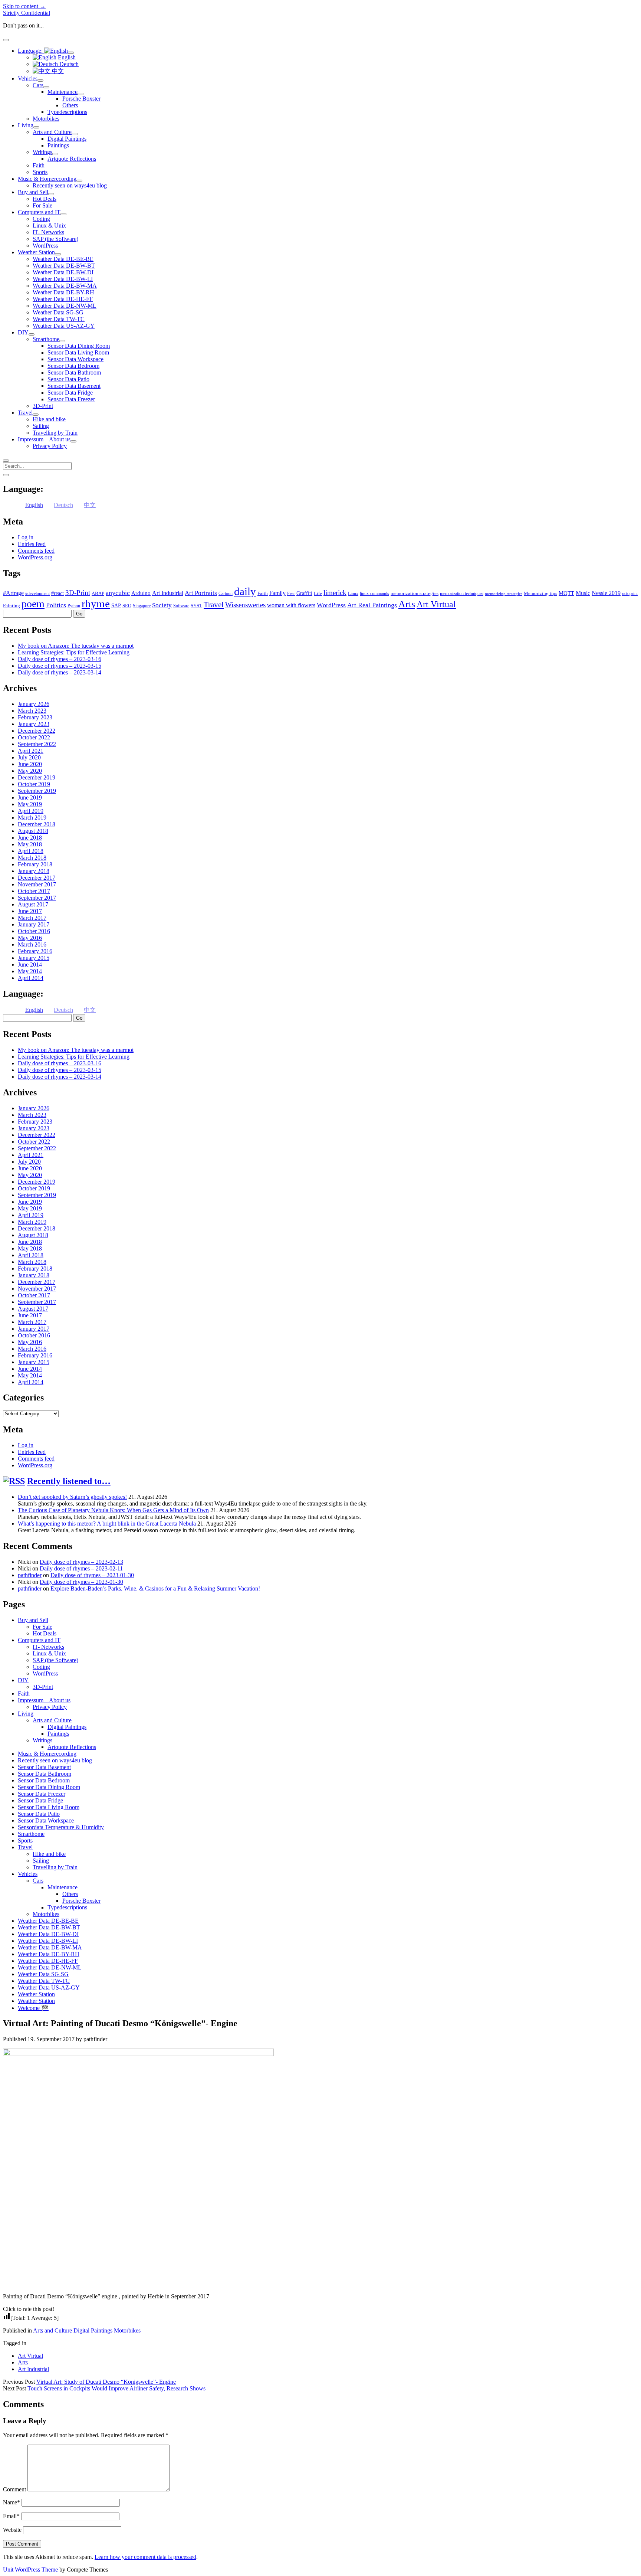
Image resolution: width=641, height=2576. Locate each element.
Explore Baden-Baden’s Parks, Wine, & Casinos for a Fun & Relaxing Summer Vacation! (155, 1588)
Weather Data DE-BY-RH (63, 292)
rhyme (96, 604)
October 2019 (34, 784)
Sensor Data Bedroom (73, 366)
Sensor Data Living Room (78, 352)
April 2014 (31, 978)
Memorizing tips (540, 593)
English (66, 57)
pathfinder (30, 1575)
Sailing (41, 426)
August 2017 (33, 904)
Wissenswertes (245, 605)
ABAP (98, 593)
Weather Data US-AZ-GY (64, 326)
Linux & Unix (49, 225)
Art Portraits (201, 593)
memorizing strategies (504, 594)
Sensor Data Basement (74, 386)
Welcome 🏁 (33, 2008)
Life (318, 593)
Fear (291, 594)
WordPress (45, 246)
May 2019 (30, 804)
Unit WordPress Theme (30, 2570)
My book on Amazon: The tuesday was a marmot (76, 646)
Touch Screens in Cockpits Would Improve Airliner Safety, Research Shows (116, 2388)
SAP (116, 606)
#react (57, 593)
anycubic (118, 593)
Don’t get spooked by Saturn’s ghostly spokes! (72, 1497)
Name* (11, 2502)
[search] (6, 461)
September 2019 (37, 791)
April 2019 (31, 811)
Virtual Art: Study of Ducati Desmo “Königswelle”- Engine (106, 2382)
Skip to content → (24, 6)
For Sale (42, 205)
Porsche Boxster (81, 99)
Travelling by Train (55, 433)
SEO (127, 606)
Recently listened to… (69, 1481)
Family (277, 593)
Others (70, 105)
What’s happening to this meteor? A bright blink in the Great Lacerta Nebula (107, 1524)
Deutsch (68, 64)
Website (12, 2530)
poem (33, 604)
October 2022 (34, 737)
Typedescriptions (67, 112)
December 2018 (37, 824)
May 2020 (30, 771)
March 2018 (32, 858)
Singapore (142, 606)
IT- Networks (48, 232)
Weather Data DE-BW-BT (64, 266)
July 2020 (29, 757)
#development (37, 594)
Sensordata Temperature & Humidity (61, 1827)
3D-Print (43, 406)
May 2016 (30, 938)
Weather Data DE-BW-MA (65, 286)
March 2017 (32, 918)
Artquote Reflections (72, 159)
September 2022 (37, 744)
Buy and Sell (33, 192)
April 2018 (31, 851)
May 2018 (30, 844)
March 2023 (32, 711)
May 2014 (30, 971)
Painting (11, 606)
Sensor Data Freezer (71, 399)
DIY (23, 332)
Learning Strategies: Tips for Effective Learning (74, 652)
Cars (38, 85)
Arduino (141, 593)
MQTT (566, 593)
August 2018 (33, 831)
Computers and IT (39, 212)
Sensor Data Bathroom (74, 372)
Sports (40, 172)
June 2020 (30, 764)
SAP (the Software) (55, 239)
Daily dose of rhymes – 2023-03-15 (60, 666)
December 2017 (37, 878)
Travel (25, 413)
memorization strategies (415, 593)
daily (245, 591)
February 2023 (35, 717)
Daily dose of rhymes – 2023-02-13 (81, 1562)
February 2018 (35, 864)
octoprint (630, 594)
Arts (407, 604)
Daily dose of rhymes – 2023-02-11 (81, 1568)
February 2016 (35, 951)
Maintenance (63, 92)
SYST (196, 606)
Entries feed (32, 544)
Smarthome (46, 339)
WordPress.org (35, 557)
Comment (14, 2489)
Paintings (58, 145)
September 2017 (37, 898)
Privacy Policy (50, 446)
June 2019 (30, 797)
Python (74, 606)
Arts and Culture (52, 132)
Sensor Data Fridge (70, 393)
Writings (42, 152)
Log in (26, 537)
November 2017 (37, 884)
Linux (353, 594)
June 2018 (30, 838)
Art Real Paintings (372, 605)
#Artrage (13, 593)
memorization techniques (462, 594)
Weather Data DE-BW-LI (63, 279)
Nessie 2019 (606, 593)
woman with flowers (291, 605)
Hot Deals (45, 199)
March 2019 (32, 818)
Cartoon (226, 594)
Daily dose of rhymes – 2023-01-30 (92, 1575)
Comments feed (36, 551)
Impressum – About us (44, 439)
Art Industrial (168, 593)
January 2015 (34, 958)
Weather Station (36, 252)
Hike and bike (49, 419)
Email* (11, 2516)
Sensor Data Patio (68, 379)
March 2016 (32, 944)
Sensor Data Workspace (75, 359)
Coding (41, 219)
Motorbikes (46, 119)
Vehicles (28, 79)
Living (26, 125)
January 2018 (34, 871)
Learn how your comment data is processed (145, 2557)
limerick (335, 593)
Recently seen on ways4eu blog (70, 185)
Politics (56, 605)
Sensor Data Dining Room (79, 346)
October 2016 (34, 931)
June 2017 (30, 911)
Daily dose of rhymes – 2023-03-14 (60, 672)
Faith (39, 165)
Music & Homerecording (47, 179)
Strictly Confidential (27, 13)
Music (583, 593)
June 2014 (30, 965)
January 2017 (34, 924)
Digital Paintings (67, 139)
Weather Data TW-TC (59, 319)
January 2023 (34, 724)
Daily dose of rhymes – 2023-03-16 (60, 659)
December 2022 (37, 731)
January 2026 (34, 704)
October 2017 (34, 891)
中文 (57, 71)
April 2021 (31, 751)
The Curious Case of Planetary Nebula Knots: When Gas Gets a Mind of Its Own (113, 1510)
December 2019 (37, 777)
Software (181, 606)
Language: (31, 51)
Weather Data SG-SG (58, 312)
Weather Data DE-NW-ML (65, 306)
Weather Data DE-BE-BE (63, 259)
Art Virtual (436, 604)
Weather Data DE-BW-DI (63, 272)
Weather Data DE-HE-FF (63, 299)
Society (162, 605)
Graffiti (304, 593)
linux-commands (374, 594)
